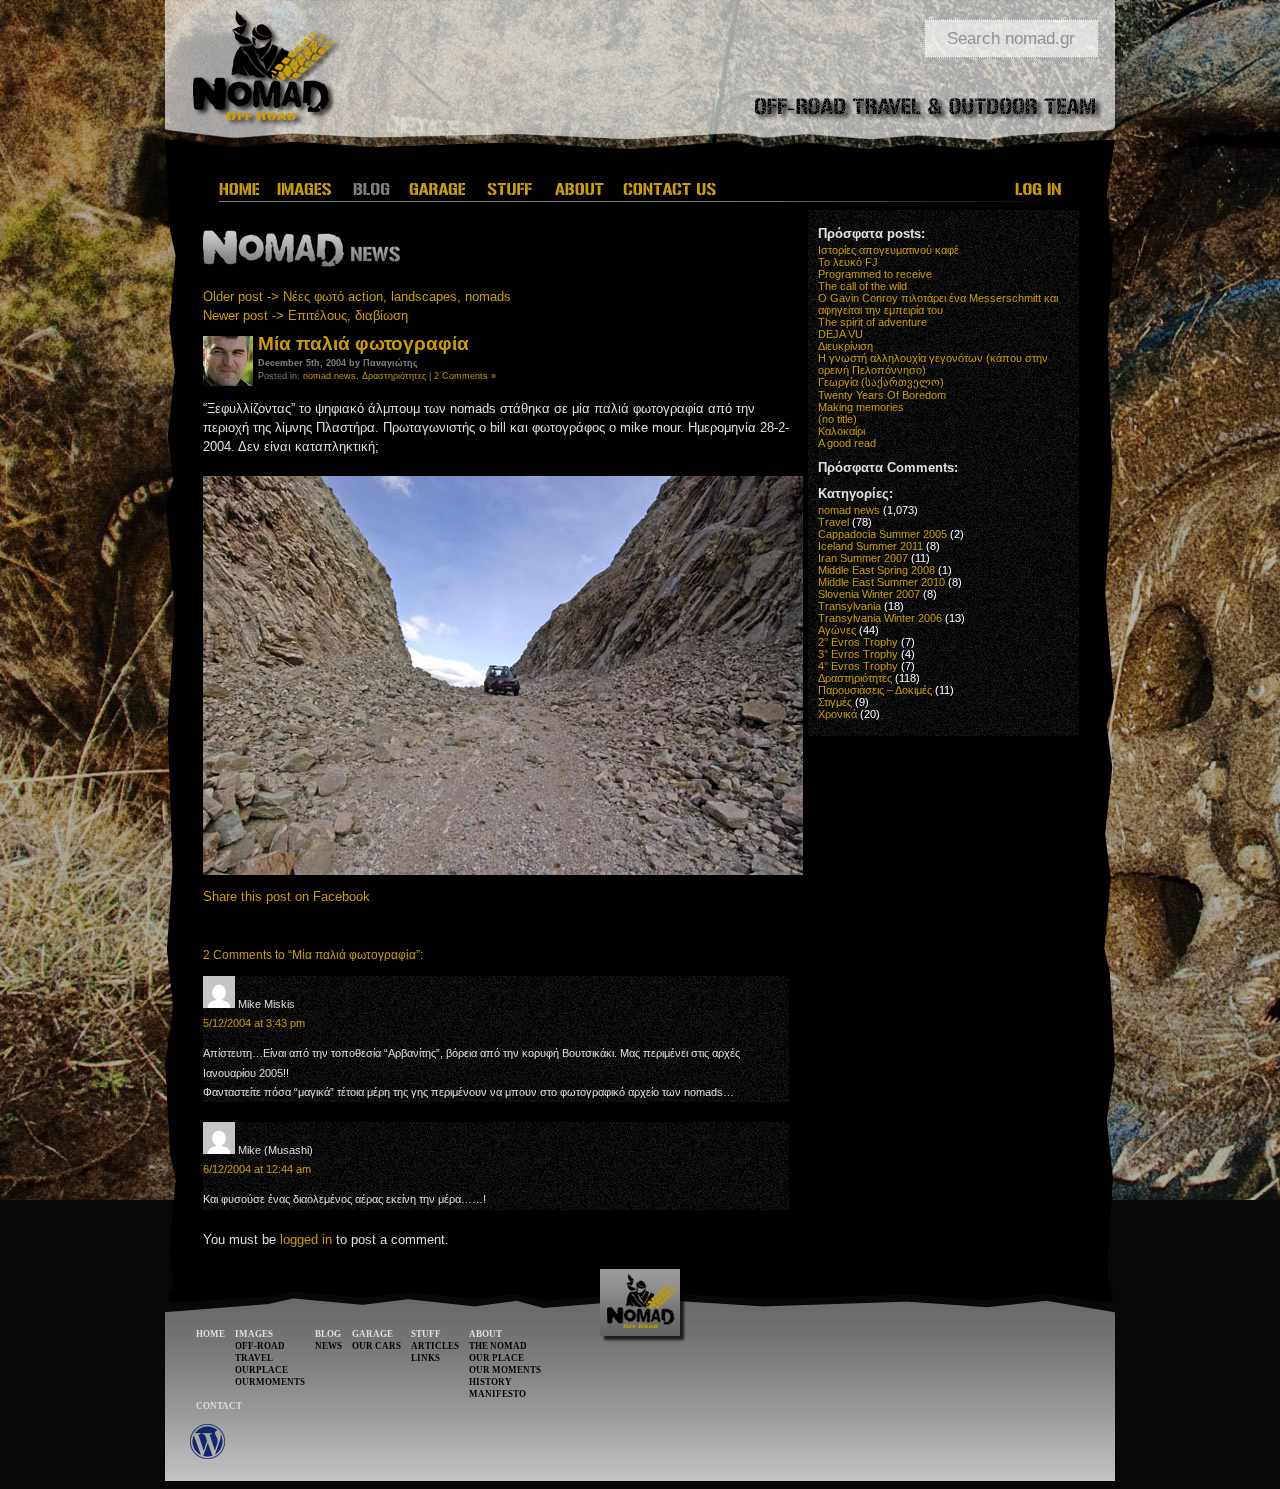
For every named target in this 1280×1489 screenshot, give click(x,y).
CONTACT (219, 1406)
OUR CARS (376, 1346)
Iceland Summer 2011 (870, 546)
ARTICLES (435, 1346)
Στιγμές (835, 702)
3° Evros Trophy (858, 654)
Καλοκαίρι (841, 431)
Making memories (861, 407)
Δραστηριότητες (394, 376)
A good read (847, 443)
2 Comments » (465, 376)
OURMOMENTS (270, 1382)
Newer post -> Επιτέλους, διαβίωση (305, 315)
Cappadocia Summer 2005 (882, 534)
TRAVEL (254, 1358)
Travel (833, 522)
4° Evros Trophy (858, 666)
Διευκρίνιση (845, 346)
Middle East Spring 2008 (876, 570)
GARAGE (372, 1334)
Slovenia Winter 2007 (869, 594)
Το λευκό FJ (848, 262)
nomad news (329, 376)
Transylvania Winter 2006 (880, 618)
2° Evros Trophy (858, 642)
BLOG (328, 1334)
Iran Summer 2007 (863, 558)
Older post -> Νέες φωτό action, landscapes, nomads (357, 296)
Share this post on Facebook (286, 896)
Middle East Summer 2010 (881, 582)
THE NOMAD (498, 1346)
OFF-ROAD (260, 1346)
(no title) (837, 419)
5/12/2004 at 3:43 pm (254, 1023)
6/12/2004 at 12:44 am (257, 1169)
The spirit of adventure (872, 322)
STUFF (426, 1334)
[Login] (1039, 189)
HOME (210, 1334)
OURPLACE (261, 1370)
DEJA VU (840, 334)
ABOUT (485, 1334)
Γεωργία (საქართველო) (881, 382)
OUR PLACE (496, 1358)
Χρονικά (837, 714)
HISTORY (490, 1382)
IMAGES (254, 1334)
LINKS (425, 1358)
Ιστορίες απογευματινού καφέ (888, 250)
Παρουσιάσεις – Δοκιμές (875, 690)
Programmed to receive (875, 274)
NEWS (328, 1346)
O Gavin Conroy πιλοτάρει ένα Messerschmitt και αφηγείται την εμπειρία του (938, 304)
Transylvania (849, 606)
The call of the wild (862, 286)
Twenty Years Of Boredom (882, 395)
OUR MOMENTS (505, 1370)
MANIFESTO (497, 1394)
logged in (306, 1239)
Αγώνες (837, 630)
